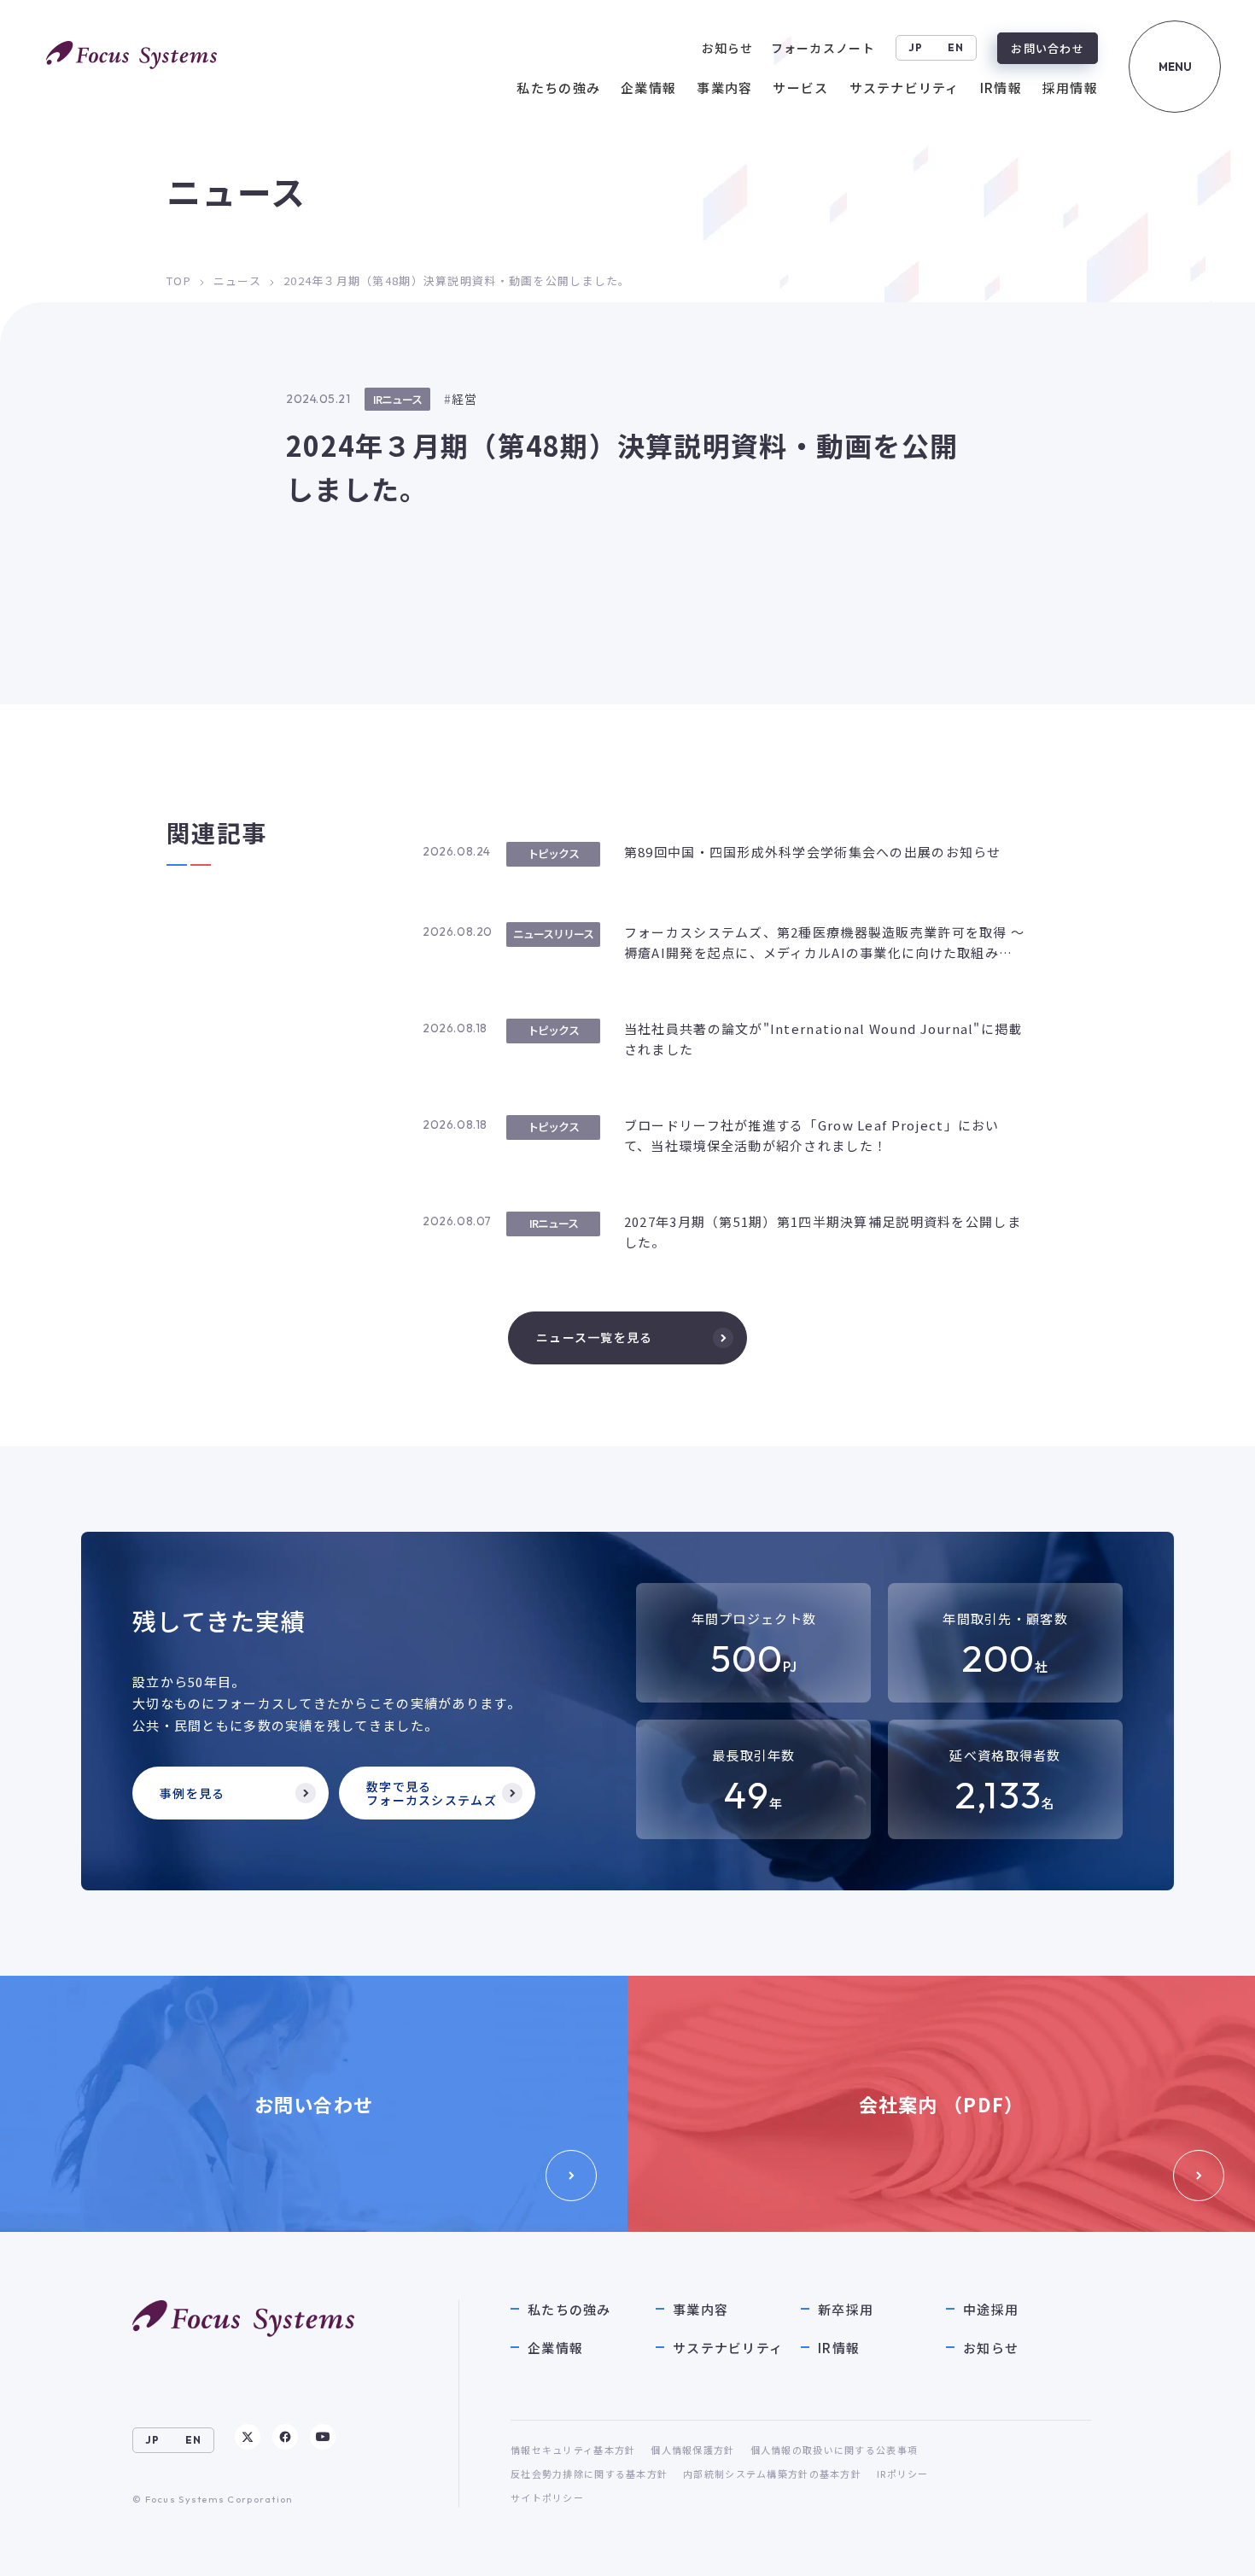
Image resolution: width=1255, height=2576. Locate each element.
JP (916, 47)
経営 (465, 399)
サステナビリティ (728, 2348)
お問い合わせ (1048, 48)
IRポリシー (903, 2474)
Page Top (1205, 2546)
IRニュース (397, 399)
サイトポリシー (547, 2497)
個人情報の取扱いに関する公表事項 (834, 2450)
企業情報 (555, 2348)
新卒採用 (846, 2309)
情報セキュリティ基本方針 (573, 2450)
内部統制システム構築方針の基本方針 (772, 2474)
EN (956, 47)
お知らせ (991, 2348)
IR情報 (839, 2348)
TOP (179, 280)
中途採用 (991, 2309)
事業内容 (700, 2309)
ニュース (237, 280)
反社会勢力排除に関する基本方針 (589, 2474)
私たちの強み (569, 2309)
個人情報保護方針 (692, 2450)
